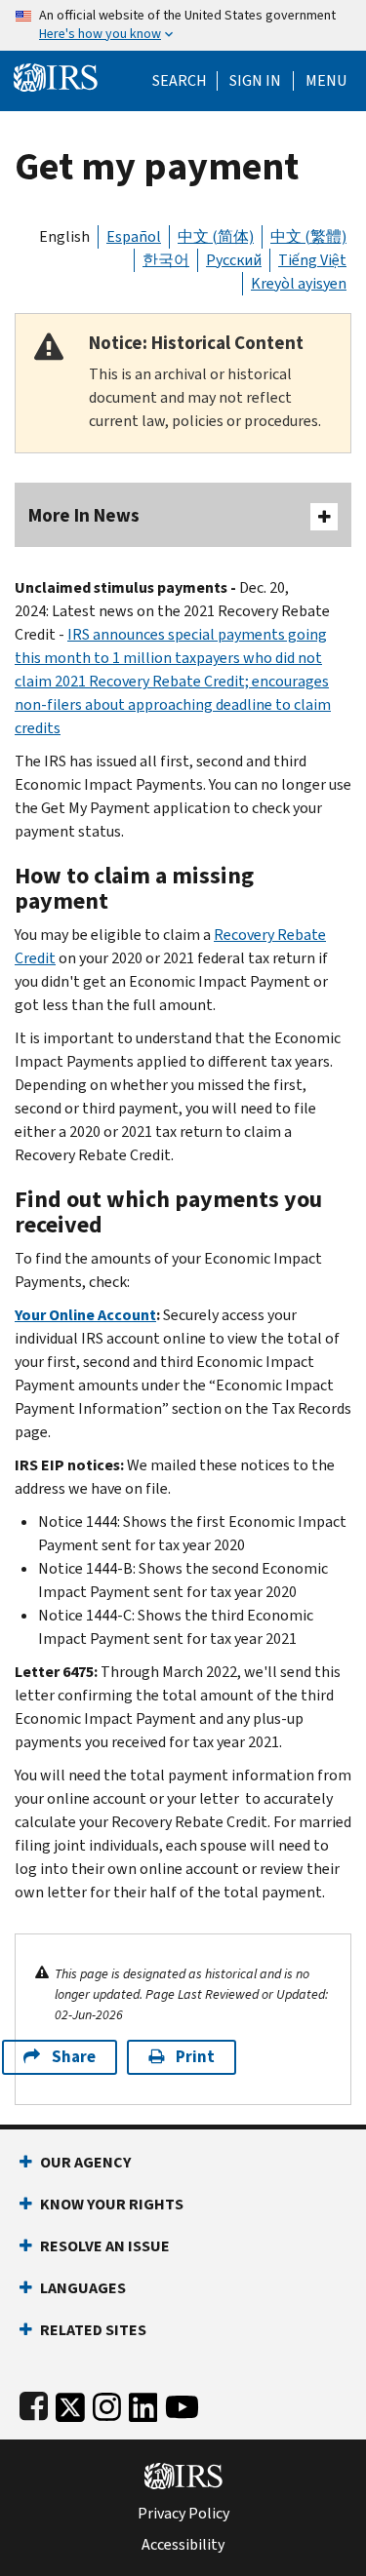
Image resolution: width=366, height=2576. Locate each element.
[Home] (56, 76)
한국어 (166, 260)
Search (180, 81)
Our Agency (85, 2162)
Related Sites (93, 2330)
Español (134, 236)
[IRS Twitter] (70, 2403)
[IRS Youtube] (182, 2403)
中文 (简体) (216, 236)
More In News (84, 515)
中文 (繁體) (308, 236)
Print (195, 2057)
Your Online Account (85, 1315)
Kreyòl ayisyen (299, 283)
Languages (83, 2288)
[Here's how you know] (183, 25)
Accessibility (183, 2545)
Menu (326, 81)
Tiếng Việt (312, 260)
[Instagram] (107, 2403)
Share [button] (74, 2057)
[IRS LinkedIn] (143, 2403)
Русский (234, 260)
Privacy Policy (183, 2514)
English (64, 236)
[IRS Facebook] (34, 2403)
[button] (255, 81)
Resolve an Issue (105, 2246)
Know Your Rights (112, 2204)
